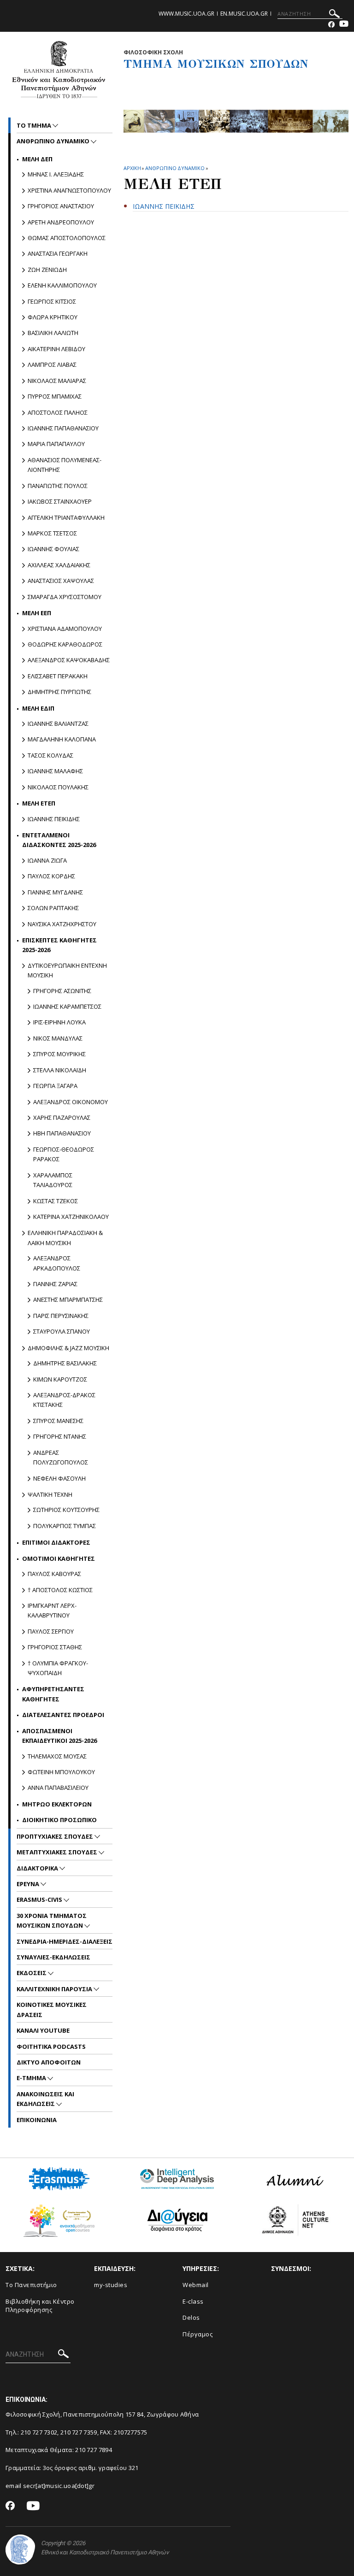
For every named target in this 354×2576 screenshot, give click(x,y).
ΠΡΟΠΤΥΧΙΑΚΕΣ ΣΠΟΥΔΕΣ (56, 1836)
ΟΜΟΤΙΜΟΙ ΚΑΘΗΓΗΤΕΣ (59, 1559)
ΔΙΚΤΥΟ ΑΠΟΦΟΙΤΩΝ (49, 2062)
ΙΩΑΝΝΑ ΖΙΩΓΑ (47, 860)
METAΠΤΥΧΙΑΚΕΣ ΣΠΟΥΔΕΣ (58, 1852)
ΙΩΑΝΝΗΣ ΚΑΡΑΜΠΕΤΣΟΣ (67, 1006)
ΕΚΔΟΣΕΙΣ (32, 1973)
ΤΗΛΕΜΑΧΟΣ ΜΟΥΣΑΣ (57, 1756)
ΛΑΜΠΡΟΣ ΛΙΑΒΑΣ (52, 365)
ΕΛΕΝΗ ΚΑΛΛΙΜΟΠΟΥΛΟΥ (62, 285)
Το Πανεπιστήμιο (31, 2285)
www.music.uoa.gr (186, 14)
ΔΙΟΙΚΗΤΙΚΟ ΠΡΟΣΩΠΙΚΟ (59, 1820)
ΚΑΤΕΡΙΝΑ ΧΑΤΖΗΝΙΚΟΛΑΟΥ (71, 1217)
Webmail (196, 2285)
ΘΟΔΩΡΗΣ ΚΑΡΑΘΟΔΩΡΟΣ (65, 644)
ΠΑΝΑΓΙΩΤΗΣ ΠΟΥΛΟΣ (58, 486)
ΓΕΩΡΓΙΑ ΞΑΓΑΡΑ (55, 1086)
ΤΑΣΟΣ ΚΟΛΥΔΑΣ (50, 755)
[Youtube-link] (344, 25)
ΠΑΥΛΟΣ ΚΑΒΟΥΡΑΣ (54, 1574)
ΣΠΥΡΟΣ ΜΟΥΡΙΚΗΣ (59, 1054)
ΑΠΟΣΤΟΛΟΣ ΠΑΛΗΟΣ (58, 412)
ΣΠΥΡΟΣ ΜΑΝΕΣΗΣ (58, 1421)
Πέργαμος (198, 2334)
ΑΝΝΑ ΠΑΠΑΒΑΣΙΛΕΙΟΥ (58, 1788)
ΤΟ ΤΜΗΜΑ (35, 125)
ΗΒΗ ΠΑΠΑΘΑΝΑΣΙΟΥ (62, 1133)
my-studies (111, 2285)
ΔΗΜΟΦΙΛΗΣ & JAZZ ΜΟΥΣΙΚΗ (68, 1348)
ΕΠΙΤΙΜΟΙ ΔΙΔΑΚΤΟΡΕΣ (56, 1542)
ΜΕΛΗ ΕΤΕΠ (39, 803)
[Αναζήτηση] (334, 15)
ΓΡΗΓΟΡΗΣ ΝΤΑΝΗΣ (60, 1436)
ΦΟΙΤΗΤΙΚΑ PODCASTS (51, 2047)
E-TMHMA (32, 2078)
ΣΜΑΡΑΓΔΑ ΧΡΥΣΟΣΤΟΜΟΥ (65, 597)
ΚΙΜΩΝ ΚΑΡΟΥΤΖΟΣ (60, 1379)
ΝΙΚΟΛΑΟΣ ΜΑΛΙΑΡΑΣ (57, 381)
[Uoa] (20, 2550)
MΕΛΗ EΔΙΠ (38, 708)
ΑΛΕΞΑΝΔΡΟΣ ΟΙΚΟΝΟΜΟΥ (71, 1102)
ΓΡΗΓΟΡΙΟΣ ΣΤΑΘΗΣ (55, 1647)
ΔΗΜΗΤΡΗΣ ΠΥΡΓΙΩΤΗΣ (59, 692)
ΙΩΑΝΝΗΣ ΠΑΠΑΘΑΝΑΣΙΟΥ (63, 428)
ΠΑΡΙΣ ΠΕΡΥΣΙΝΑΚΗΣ (61, 1316)
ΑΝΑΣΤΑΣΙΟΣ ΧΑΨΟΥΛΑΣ (61, 581)
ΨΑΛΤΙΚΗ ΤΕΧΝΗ (50, 1494)
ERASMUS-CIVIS (40, 1900)
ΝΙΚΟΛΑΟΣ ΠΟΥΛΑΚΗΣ (58, 787)
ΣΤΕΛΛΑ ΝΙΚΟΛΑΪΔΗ (60, 1070)
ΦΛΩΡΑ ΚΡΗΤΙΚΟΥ (53, 317)
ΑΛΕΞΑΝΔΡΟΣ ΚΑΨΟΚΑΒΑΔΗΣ (69, 660)
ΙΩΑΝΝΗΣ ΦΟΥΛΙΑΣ (53, 549)
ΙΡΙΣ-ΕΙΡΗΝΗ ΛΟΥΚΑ (59, 1022)
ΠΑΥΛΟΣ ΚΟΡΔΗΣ (51, 876)
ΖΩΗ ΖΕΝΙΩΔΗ (47, 270)
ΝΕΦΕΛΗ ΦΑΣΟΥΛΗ (59, 1478)
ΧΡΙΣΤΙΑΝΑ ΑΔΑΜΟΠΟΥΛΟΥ (65, 629)
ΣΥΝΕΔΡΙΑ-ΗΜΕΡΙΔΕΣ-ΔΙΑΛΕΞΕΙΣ (65, 1941)
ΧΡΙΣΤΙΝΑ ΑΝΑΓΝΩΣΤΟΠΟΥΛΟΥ (69, 190)
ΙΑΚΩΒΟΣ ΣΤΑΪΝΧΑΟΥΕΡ (60, 501)
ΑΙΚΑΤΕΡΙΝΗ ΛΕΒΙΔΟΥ (56, 349)
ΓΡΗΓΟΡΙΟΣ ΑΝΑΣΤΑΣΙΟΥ (61, 206)
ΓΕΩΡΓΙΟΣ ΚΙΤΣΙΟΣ (52, 301)
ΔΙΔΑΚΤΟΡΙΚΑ (38, 1868)
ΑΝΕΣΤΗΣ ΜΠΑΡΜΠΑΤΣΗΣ (68, 1300)
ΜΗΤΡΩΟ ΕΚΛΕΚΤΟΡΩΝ (57, 1804)
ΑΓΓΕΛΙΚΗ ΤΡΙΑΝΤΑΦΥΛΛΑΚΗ (66, 518)
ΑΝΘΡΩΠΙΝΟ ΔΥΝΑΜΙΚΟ (175, 168)
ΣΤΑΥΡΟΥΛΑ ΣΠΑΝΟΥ (62, 1331)
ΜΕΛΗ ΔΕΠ (37, 159)
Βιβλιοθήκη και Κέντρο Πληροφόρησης (40, 2306)
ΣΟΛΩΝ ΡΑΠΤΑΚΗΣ (53, 908)
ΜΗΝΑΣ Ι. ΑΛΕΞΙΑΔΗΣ (56, 174)
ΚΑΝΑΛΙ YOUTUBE (43, 2030)
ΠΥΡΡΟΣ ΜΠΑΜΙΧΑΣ (55, 396)
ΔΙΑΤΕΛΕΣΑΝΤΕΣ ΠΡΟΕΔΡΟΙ (63, 1715)
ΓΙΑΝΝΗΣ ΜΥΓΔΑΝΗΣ (55, 892)
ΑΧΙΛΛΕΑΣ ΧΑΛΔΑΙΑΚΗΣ (59, 565)
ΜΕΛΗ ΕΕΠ (37, 613)
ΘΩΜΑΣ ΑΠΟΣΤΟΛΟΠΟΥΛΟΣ (67, 238)
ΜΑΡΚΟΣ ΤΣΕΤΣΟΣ (52, 533)
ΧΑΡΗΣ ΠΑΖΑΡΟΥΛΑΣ (62, 1117)
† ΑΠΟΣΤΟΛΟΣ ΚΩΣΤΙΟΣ (60, 1590)
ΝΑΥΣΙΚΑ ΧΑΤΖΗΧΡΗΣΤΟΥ (62, 924)
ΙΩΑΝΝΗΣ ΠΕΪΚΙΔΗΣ (54, 819)
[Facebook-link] (331, 25)
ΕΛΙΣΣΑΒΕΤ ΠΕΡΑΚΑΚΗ (58, 676)
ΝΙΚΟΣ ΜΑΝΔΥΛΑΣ (58, 1038)
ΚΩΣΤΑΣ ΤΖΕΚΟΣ (56, 1201)
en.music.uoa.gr (244, 14)
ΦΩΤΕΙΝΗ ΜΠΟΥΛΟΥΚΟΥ (61, 1772)
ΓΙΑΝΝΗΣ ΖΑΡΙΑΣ (55, 1284)
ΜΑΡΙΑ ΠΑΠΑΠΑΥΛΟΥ (56, 444)
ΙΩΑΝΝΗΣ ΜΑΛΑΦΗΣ (55, 771)
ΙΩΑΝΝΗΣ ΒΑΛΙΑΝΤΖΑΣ (58, 723)
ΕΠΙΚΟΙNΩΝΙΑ (37, 2120)
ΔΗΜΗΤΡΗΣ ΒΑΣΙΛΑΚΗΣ (65, 1363)
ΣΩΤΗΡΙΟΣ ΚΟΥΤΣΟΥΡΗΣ (66, 1510)
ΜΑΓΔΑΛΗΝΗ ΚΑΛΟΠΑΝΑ (62, 739)
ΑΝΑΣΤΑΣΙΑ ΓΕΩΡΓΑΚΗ (58, 253)
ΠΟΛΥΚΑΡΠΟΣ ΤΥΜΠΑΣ (65, 1526)
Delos (191, 2317)
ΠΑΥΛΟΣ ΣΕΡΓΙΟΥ (51, 1631)
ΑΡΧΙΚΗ (132, 168)
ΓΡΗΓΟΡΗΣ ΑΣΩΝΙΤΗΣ (62, 991)
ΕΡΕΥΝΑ (29, 1884)
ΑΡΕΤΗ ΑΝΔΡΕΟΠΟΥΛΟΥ (61, 222)
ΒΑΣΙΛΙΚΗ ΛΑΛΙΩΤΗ (53, 333)
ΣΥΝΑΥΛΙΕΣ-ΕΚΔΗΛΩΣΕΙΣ (53, 1957)
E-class (193, 2301)
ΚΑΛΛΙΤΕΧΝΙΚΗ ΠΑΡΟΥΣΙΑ (55, 1989)
